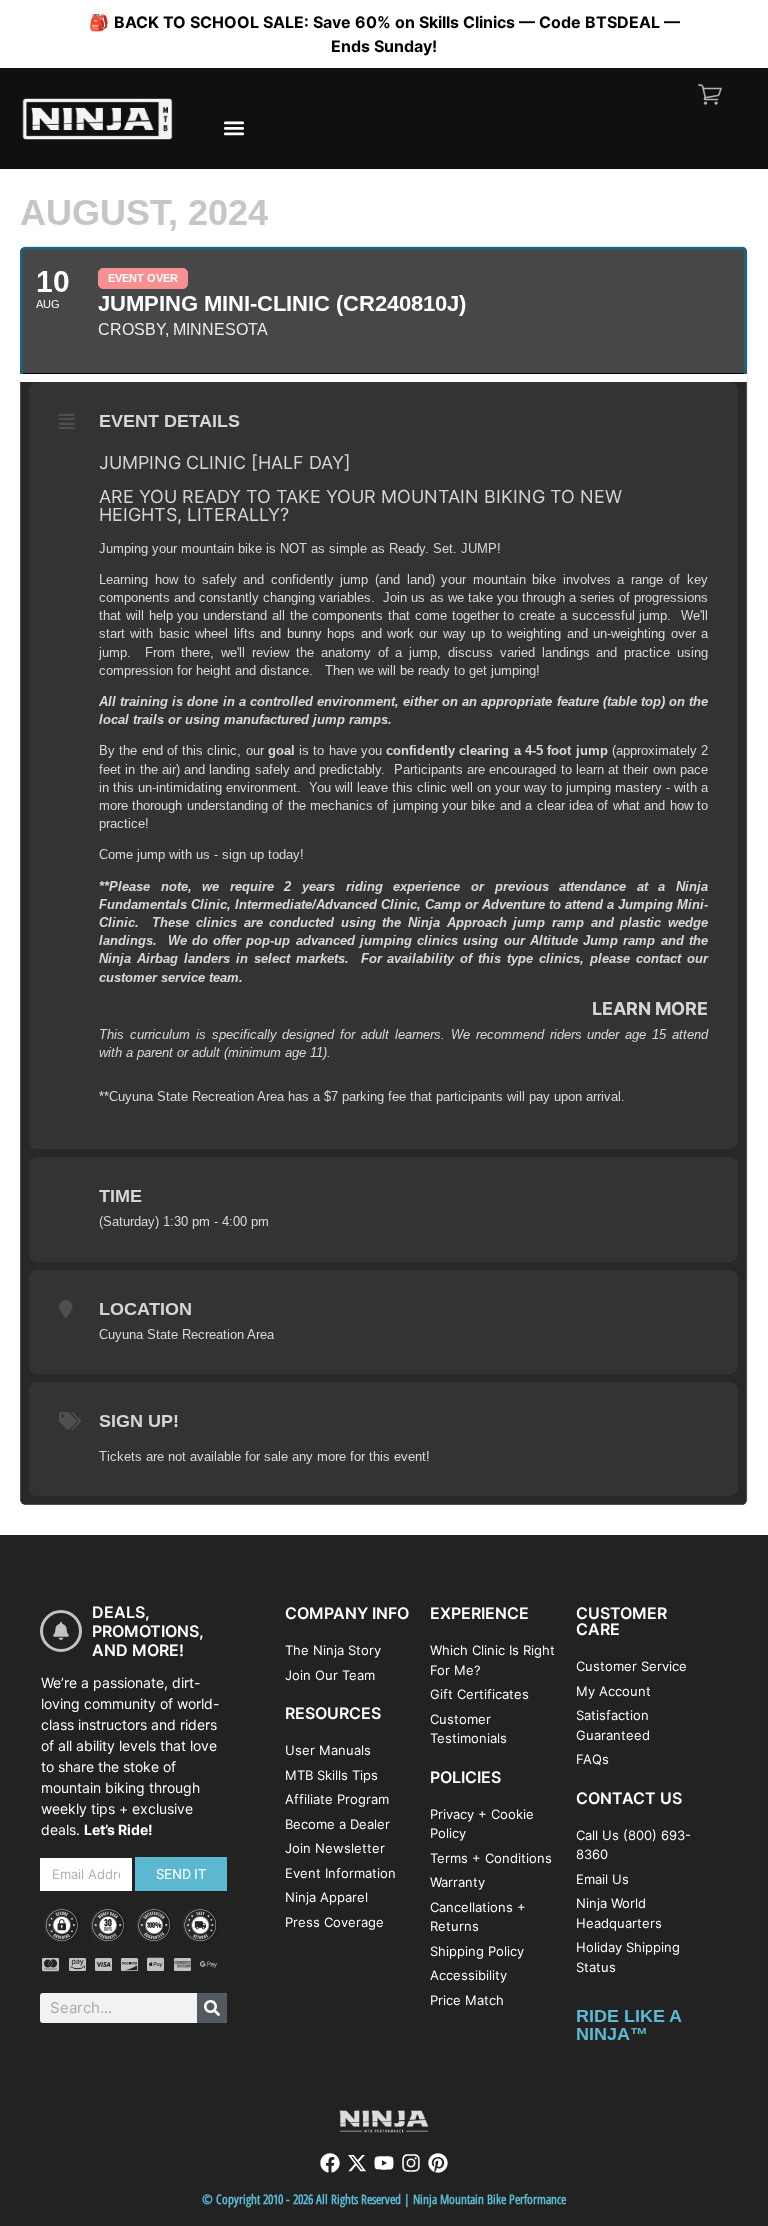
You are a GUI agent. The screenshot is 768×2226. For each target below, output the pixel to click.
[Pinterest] (438, 2163)
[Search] (212, 2008)
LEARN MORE (650, 1008)
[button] (233, 127)
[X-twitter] (357, 2163)
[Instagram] (411, 2163)
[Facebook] (330, 2163)
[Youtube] (384, 2163)
